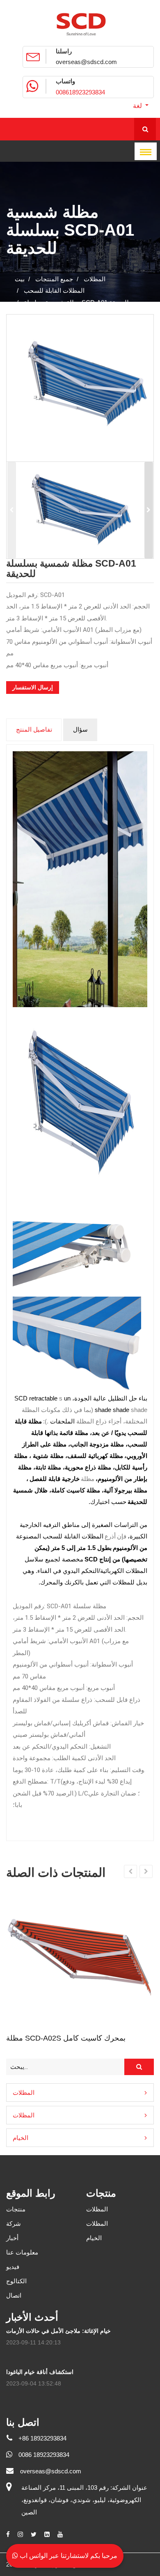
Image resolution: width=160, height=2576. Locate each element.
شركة (14, 2224)
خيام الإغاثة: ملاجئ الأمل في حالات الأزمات (58, 2331)
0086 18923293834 (44, 2455)
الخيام (21, 2138)
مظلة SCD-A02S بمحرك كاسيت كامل (66, 2038)
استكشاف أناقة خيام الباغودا (40, 2372)
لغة (138, 106)
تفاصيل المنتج (34, 729)
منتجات (16, 2209)
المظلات (24, 2093)
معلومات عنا (22, 2252)
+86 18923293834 (42, 2438)
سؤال (80, 729)
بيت (20, 279)
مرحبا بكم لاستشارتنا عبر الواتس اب (68, 2556)
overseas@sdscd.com (86, 62)
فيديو (13, 2267)
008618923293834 (80, 92)
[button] (80, 2093)
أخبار (12, 2238)
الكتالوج (16, 2281)
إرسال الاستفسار (33, 687)
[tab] (80, 2093)
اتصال (14, 2295)
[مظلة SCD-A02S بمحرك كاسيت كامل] (80, 1953)
